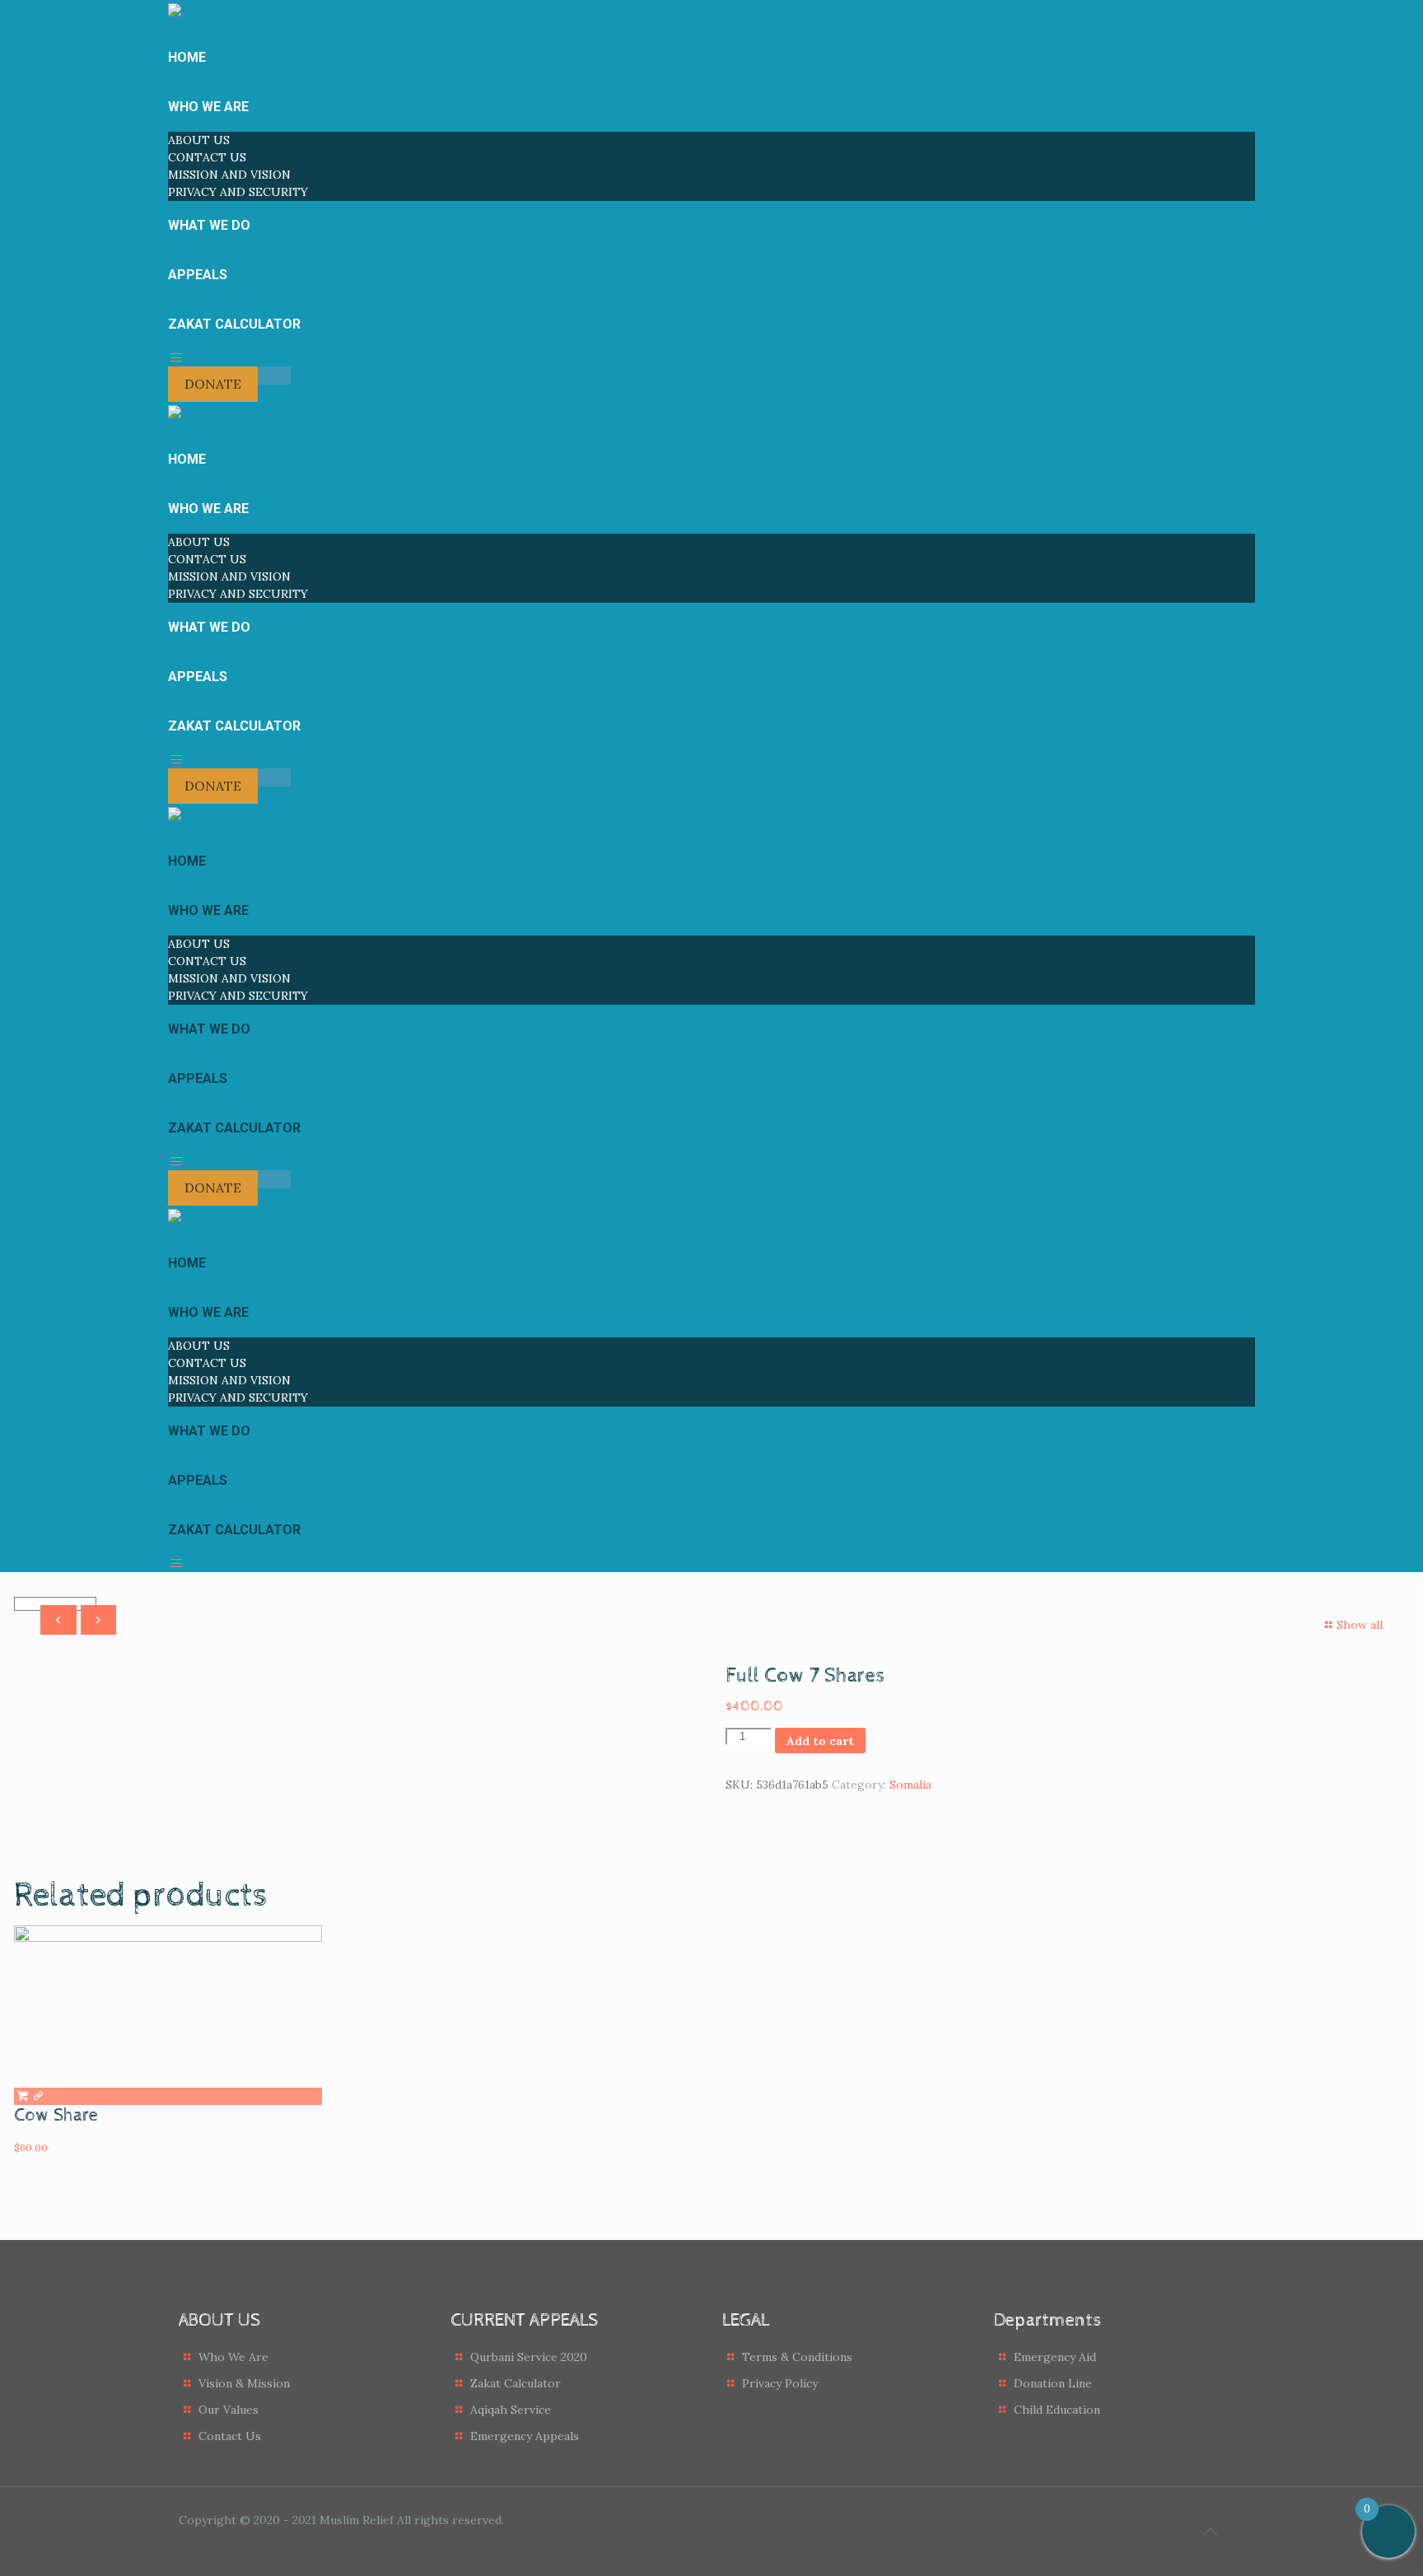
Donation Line (1053, 2383)
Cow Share (56, 2116)
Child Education (1057, 2410)
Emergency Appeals (525, 2436)
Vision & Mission (244, 2383)
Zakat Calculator (516, 2383)
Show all (1360, 1625)
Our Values (229, 2410)
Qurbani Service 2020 (529, 2357)
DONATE (213, 384)
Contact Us (230, 2436)
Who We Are (233, 2357)
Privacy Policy (780, 2383)
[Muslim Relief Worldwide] (175, 412)
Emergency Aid (1055, 2357)
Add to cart (820, 1741)
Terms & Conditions (797, 2357)
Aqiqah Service (511, 2410)
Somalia (910, 1785)
